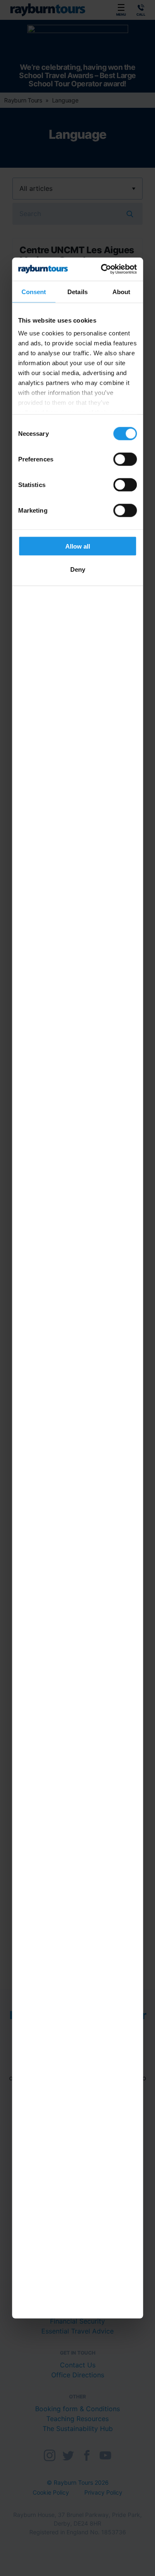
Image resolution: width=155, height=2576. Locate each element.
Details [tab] (77, 291)
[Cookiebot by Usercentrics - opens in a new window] (104, 269)
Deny (78, 569)
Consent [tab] (34, 291)
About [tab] (122, 291)
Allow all (78, 546)
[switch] (125, 459)
